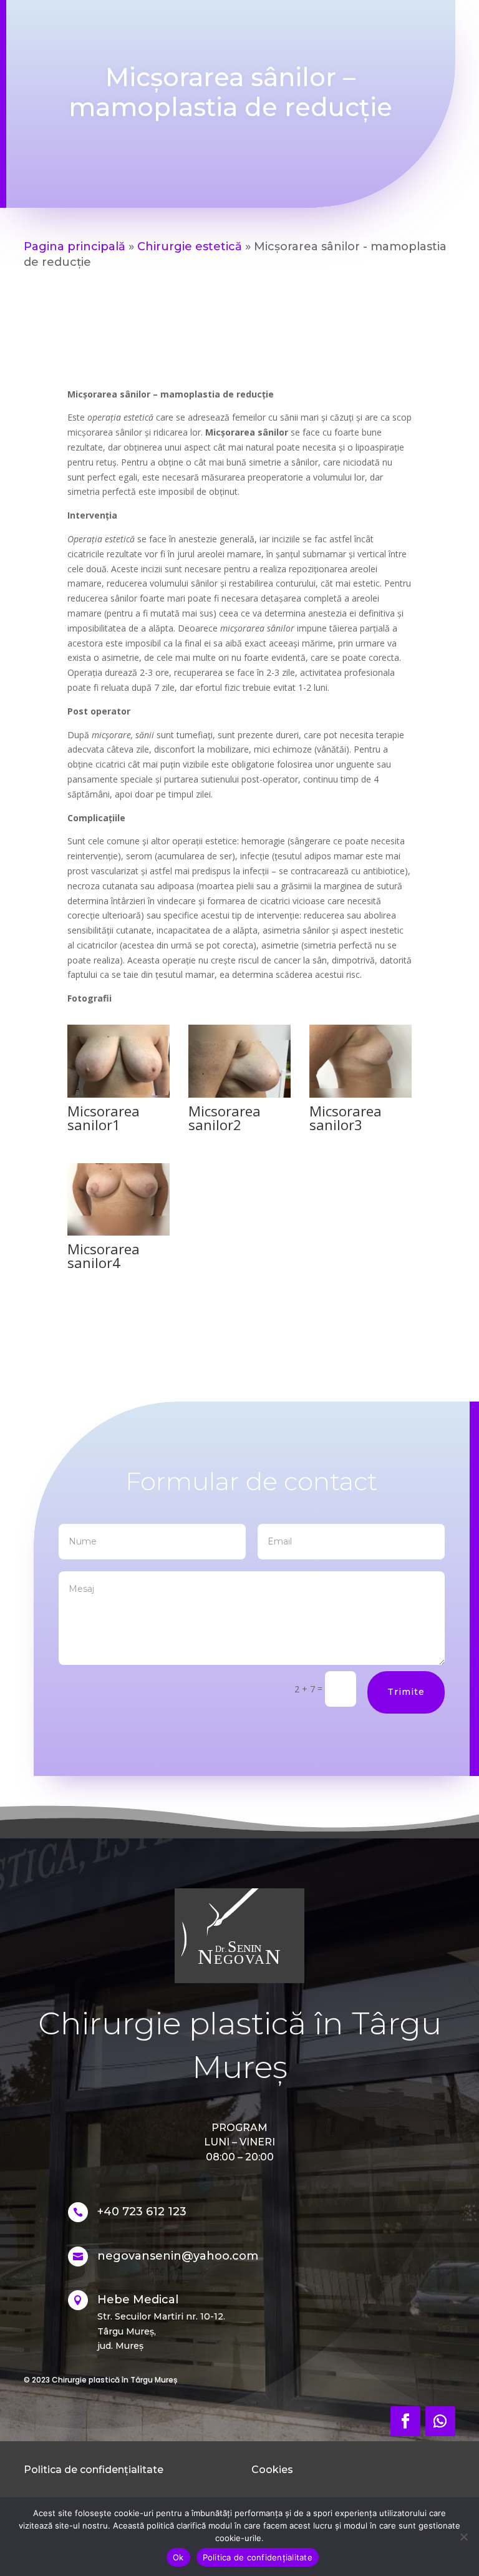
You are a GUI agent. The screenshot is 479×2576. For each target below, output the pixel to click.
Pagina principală (75, 246)
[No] (463, 2537)
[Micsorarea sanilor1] (119, 1094)
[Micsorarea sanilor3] (360, 1094)
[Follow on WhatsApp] (440, 2421)
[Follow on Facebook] (405, 2421)
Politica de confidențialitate (258, 2557)
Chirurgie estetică (190, 246)
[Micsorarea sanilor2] (239, 1094)
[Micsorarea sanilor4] (119, 1232)
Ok (178, 2557)
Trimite (406, 1692)
